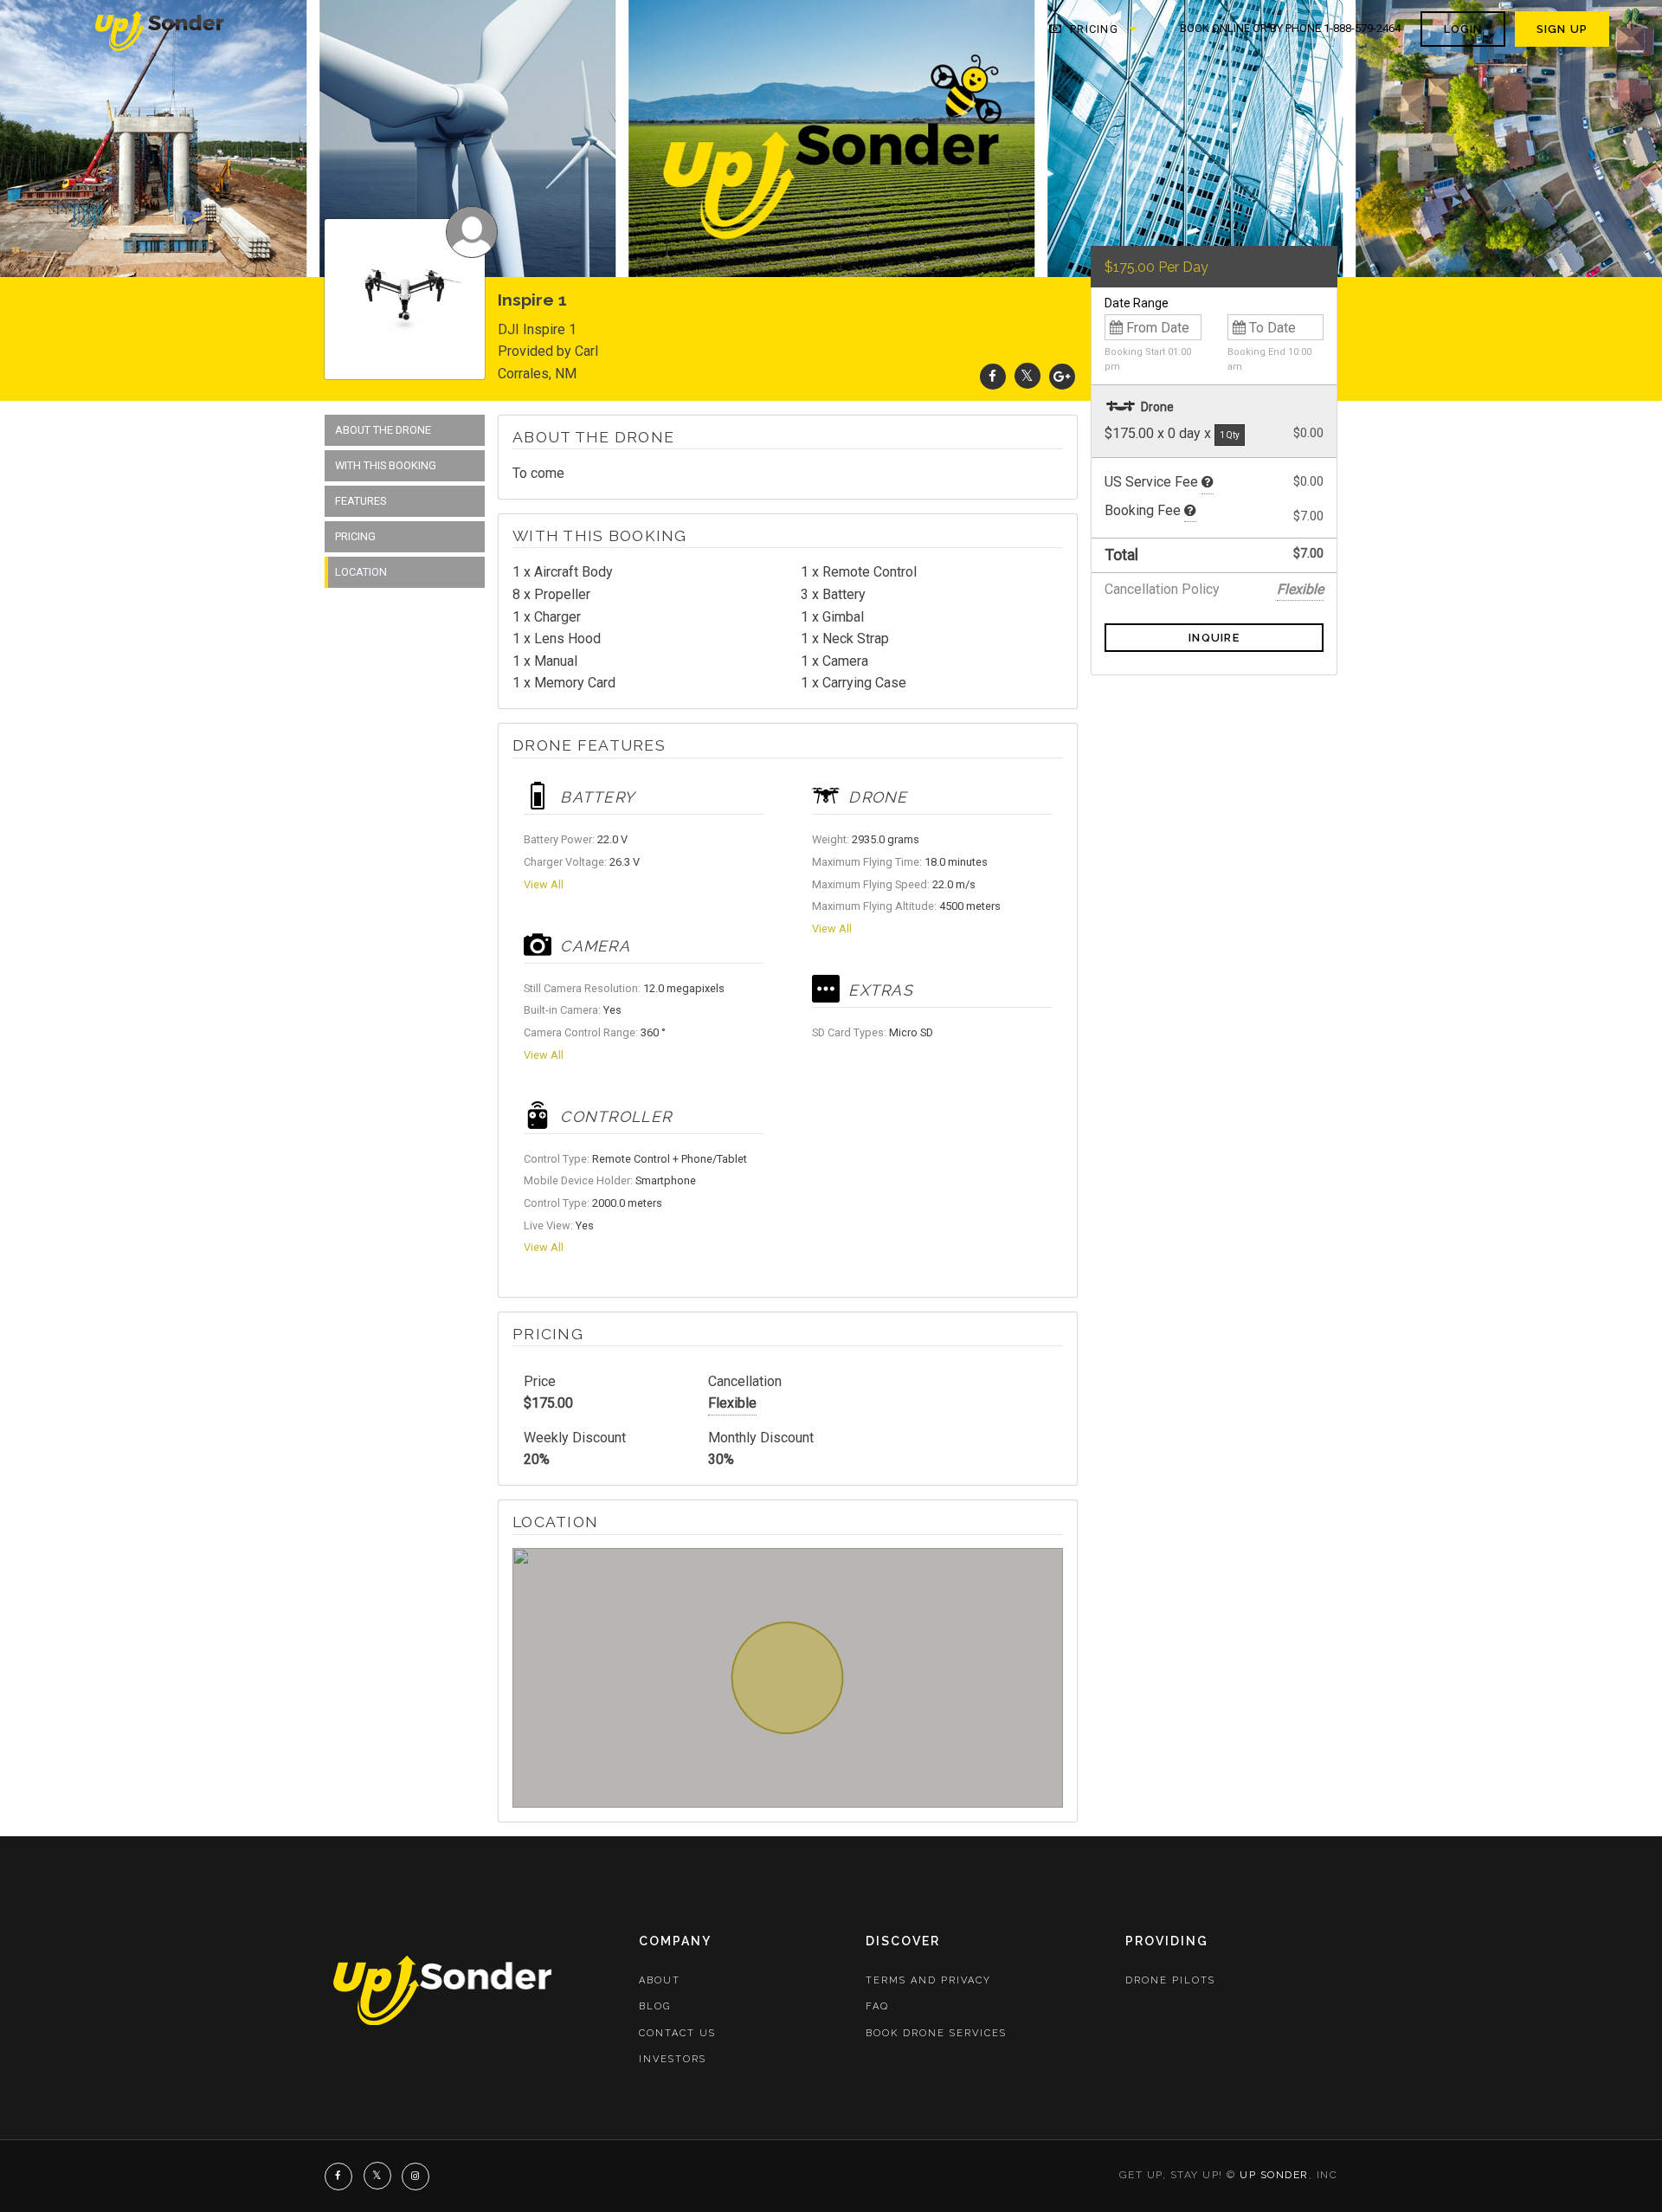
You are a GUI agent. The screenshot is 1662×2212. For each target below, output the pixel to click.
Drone (1156, 407)
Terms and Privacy (928, 1980)
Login (1463, 29)
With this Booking (386, 465)
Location (361, 572)
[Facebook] (993, 376)
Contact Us (677, 2033)
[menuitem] (161, 29)
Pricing (1092, 29)
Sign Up (1562, 29)
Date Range (1137, 303)
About (660, 1980)
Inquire (1214, 638)
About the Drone (383, 430)
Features (361, 501)
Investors (673, 2059)
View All (544, 884)
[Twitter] (1027, 376)
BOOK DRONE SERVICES (936, 2033)
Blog (655, 2006)
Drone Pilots (1170, 1980)
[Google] (1062, 376)
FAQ (877, 2006)
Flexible (732, 1403)
